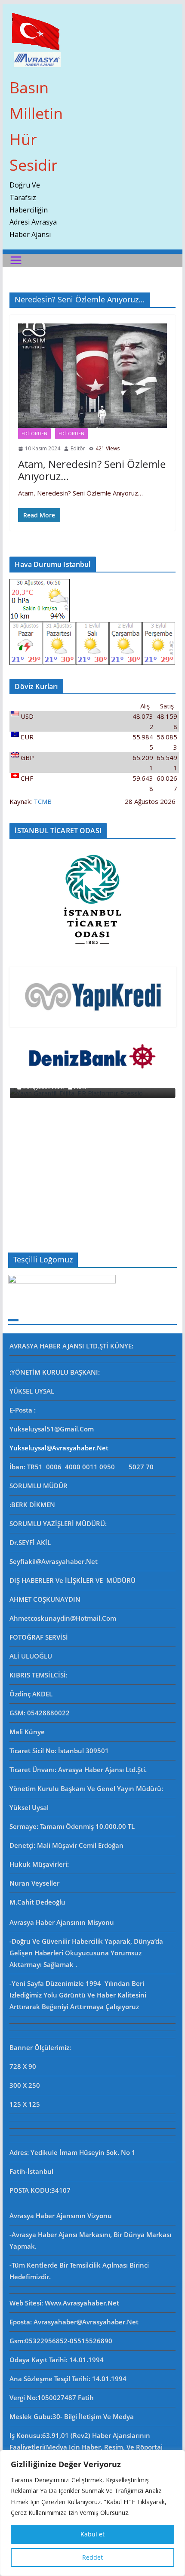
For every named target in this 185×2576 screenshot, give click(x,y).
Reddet (92, 2557)
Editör (78, 448)
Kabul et (92, 2534)
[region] (92, 2513)
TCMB (43, 801)
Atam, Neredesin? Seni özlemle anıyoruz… (92, 470)
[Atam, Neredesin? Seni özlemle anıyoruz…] (92, 376)
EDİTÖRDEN (71, 434)
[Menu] (16, 260)
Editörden (34, 434)
